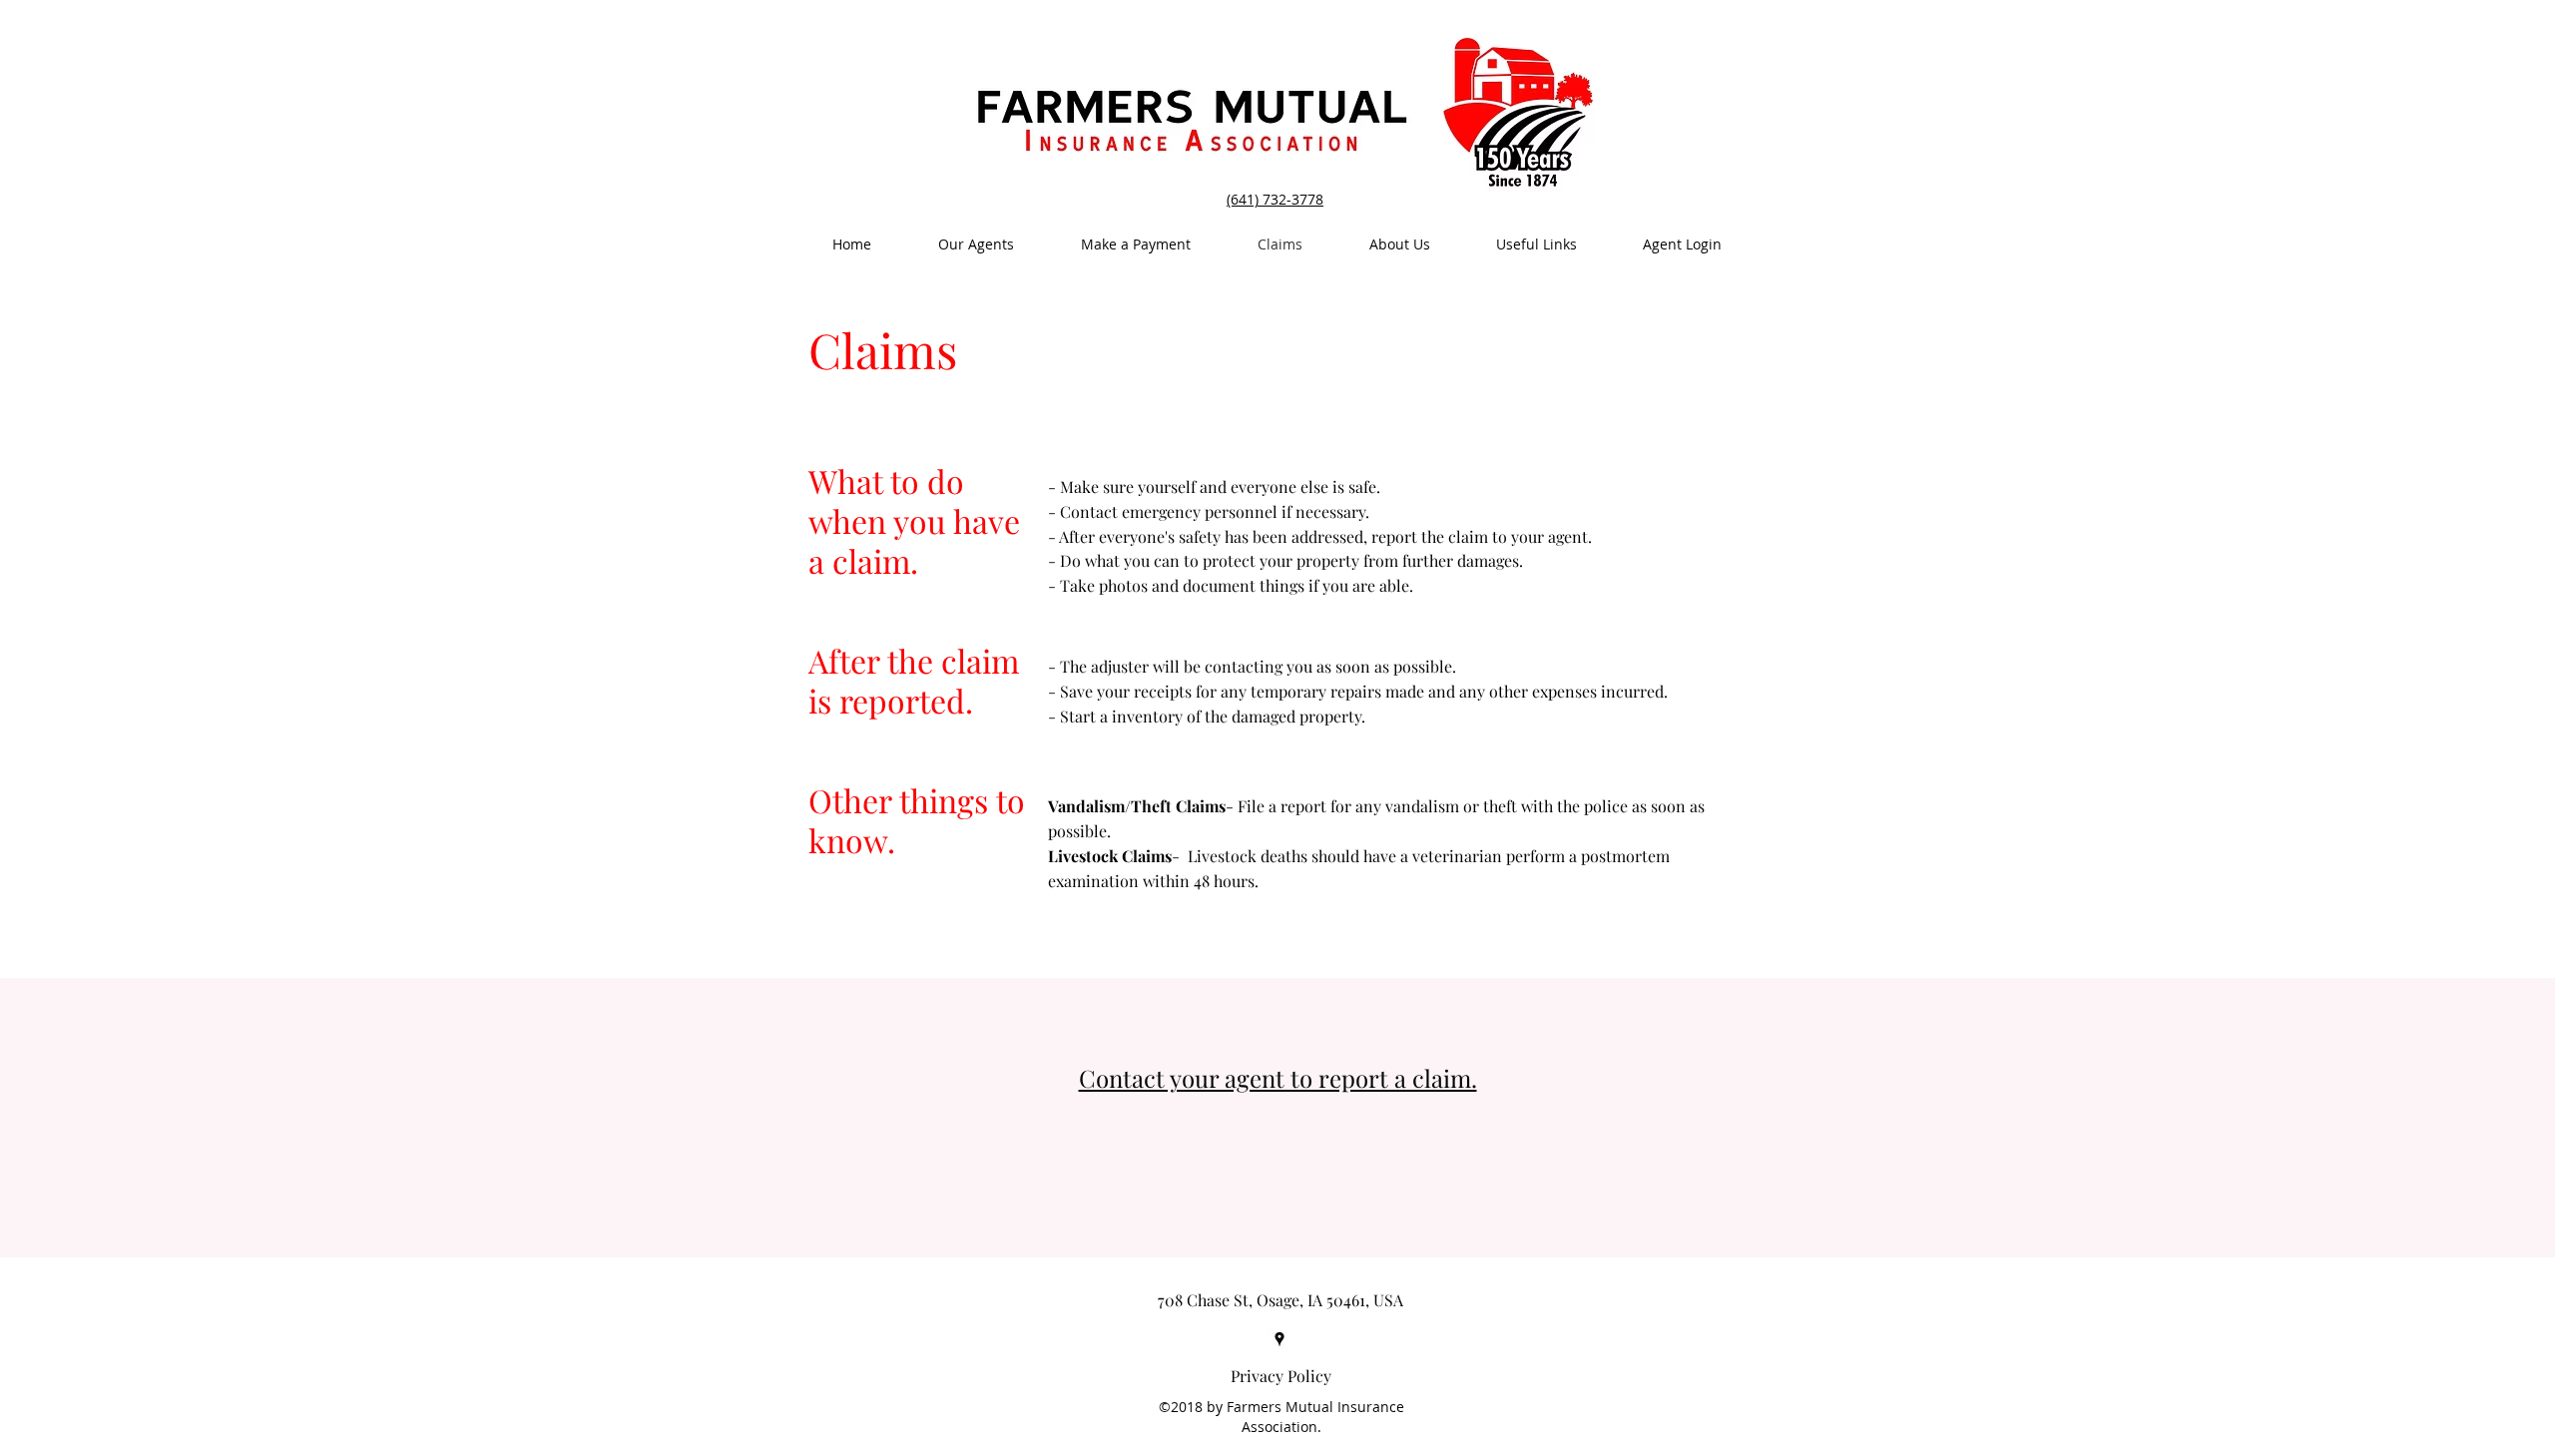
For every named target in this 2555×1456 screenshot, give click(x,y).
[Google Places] (1279, 1339)
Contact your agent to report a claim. (1278, 1078)
